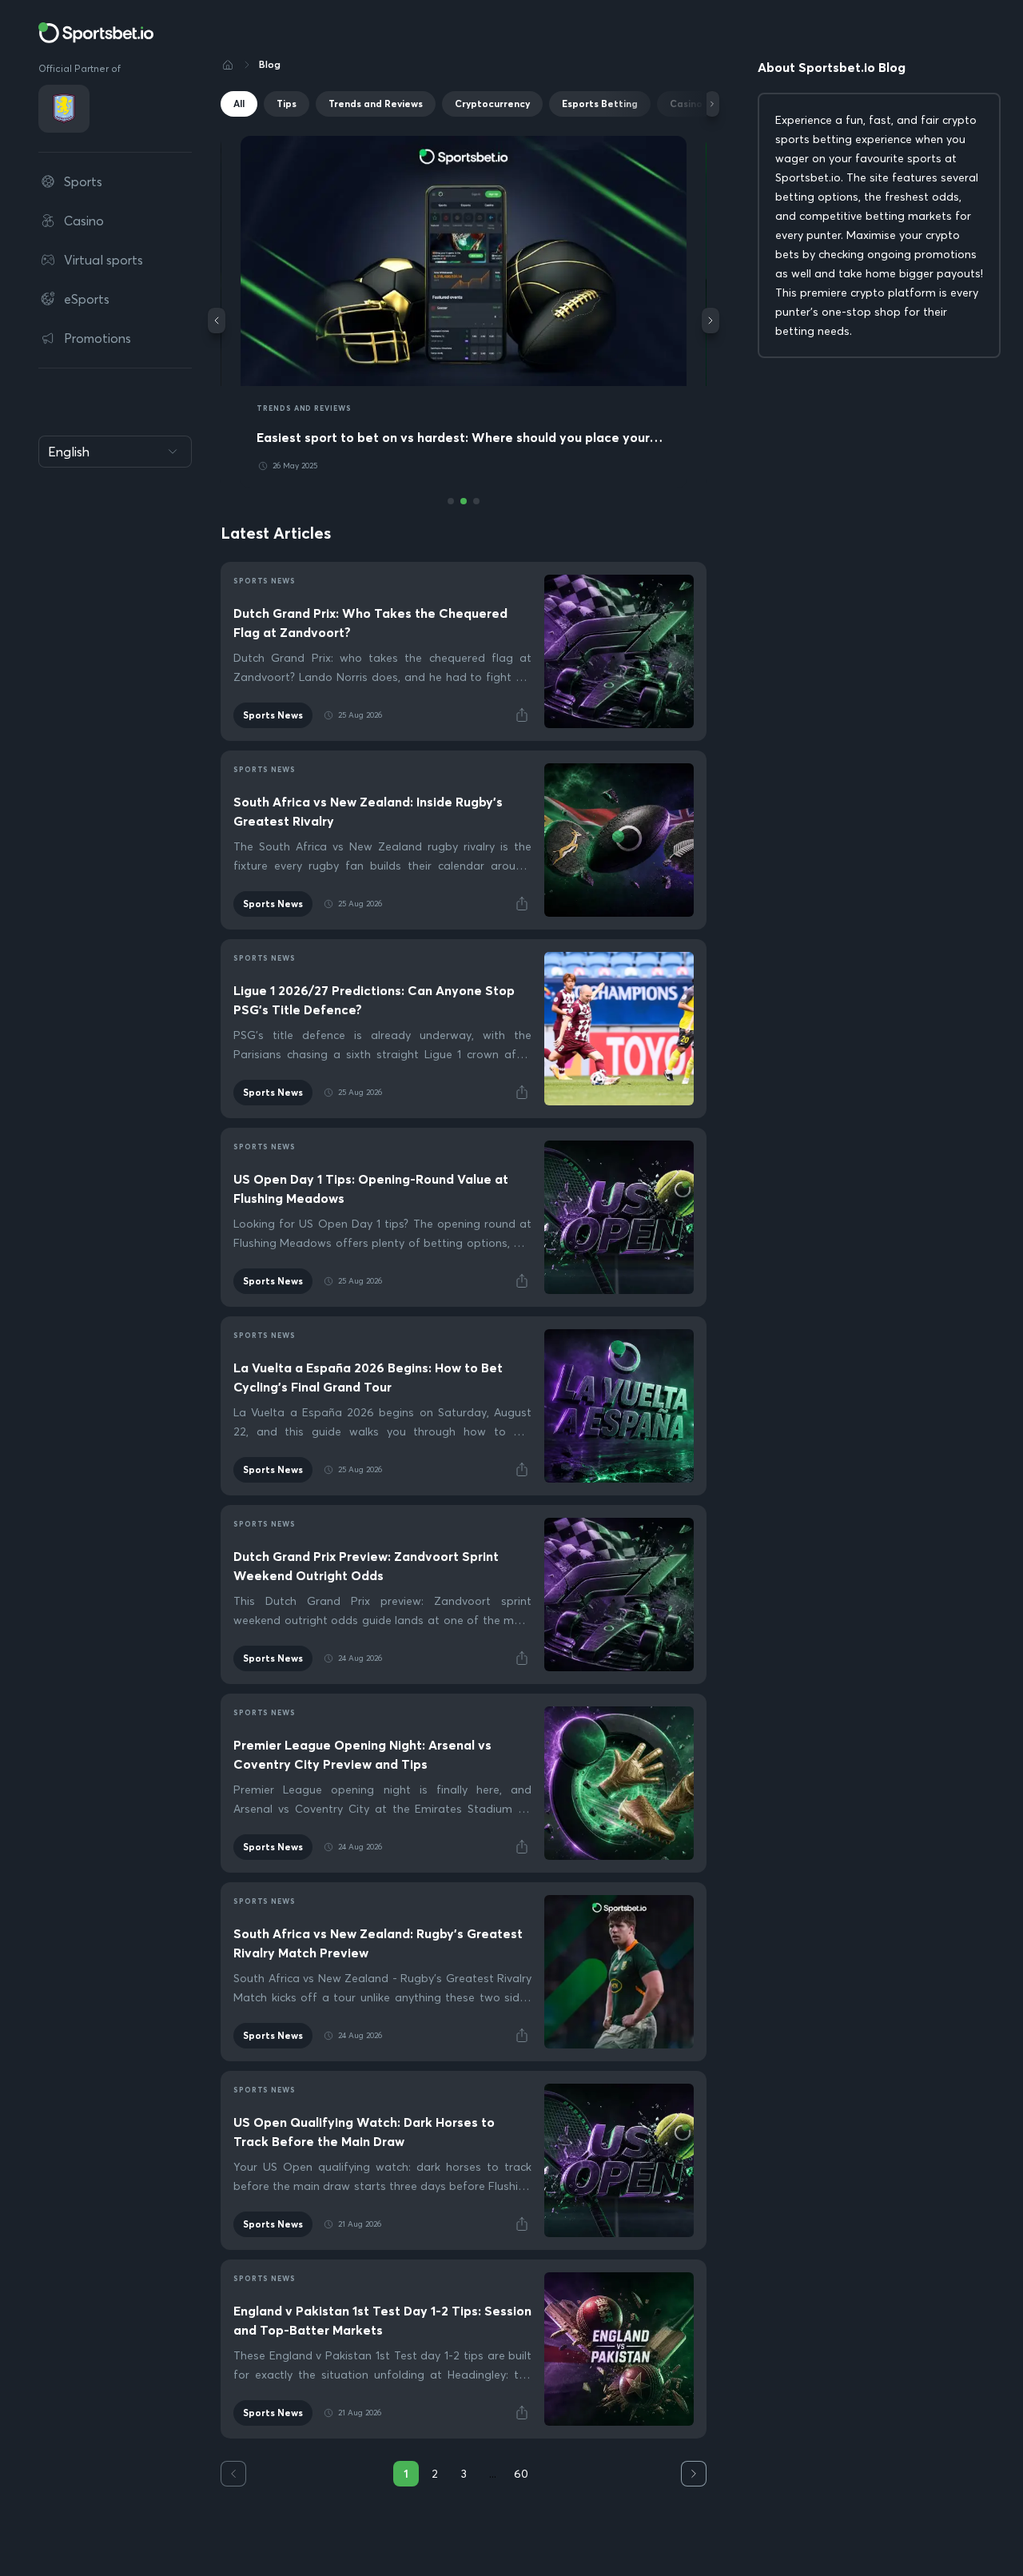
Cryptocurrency (492, 104)
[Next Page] (694, 2474)
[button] (522, 715)
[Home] (228, 65)
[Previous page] (233, 2474)
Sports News (273, 715)
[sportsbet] (96, 33)
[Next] (712, 104)
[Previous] (217, 321)
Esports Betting (600, 104)
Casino (686, 104)
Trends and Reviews (376, 104)
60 (521, 2474)
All (239, 104)
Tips (287, 104)
